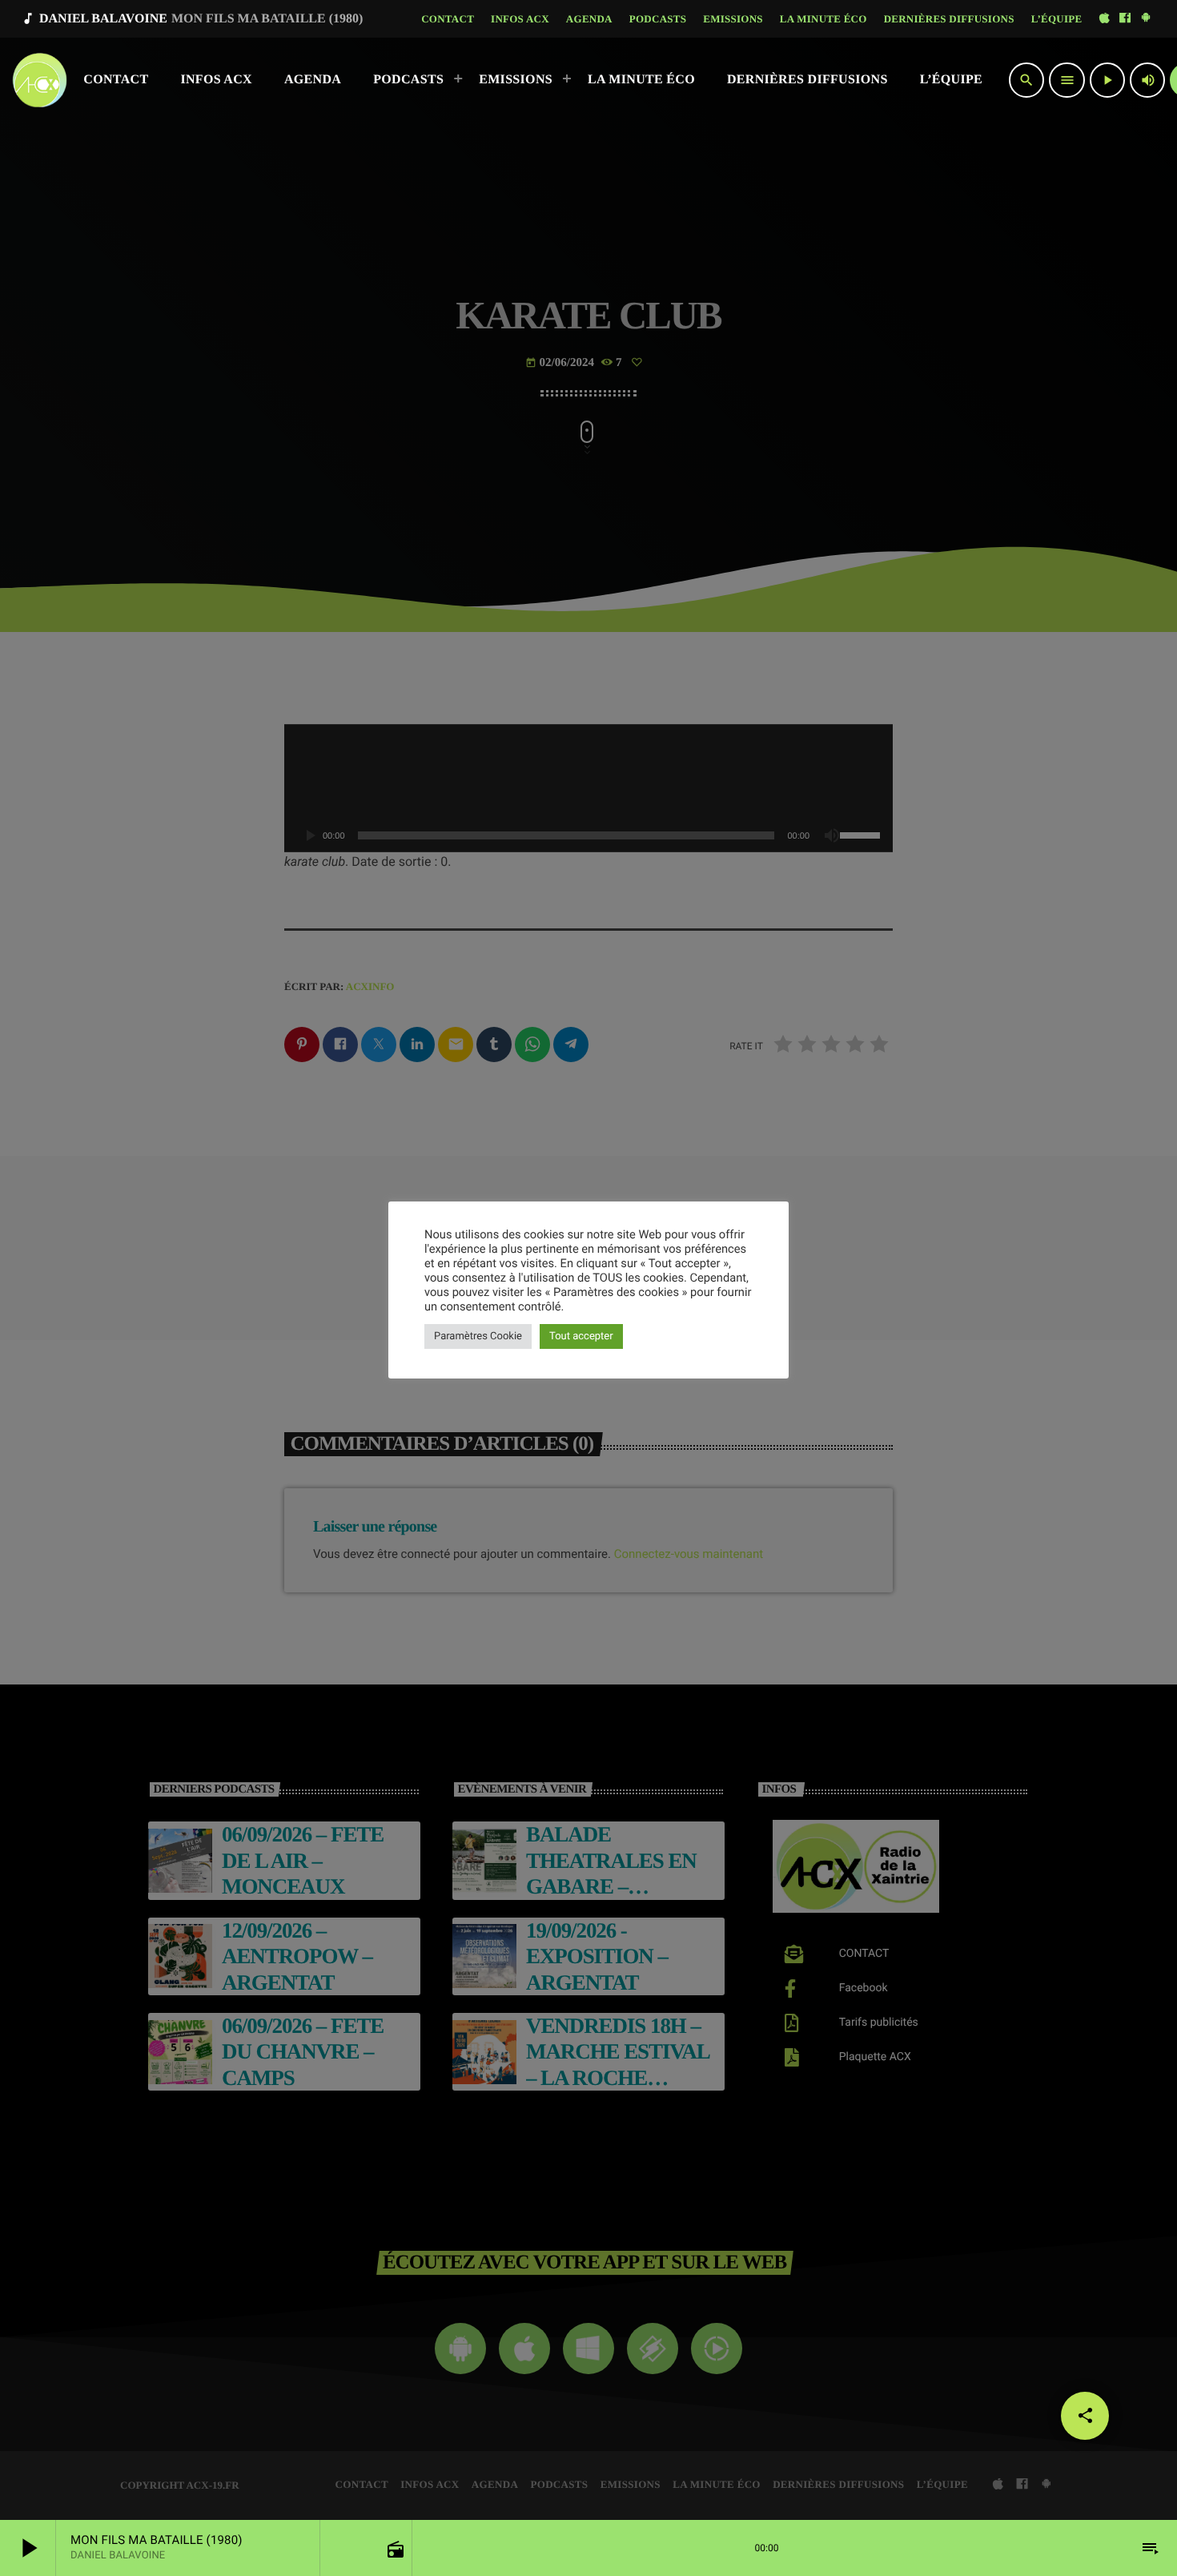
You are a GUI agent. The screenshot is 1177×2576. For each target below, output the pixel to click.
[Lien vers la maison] (40, 80)
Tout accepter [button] (581, 1336)
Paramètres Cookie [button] (478, 1336)
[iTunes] (1104, 19)
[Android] (1146, 19)
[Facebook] (1125, 19)
